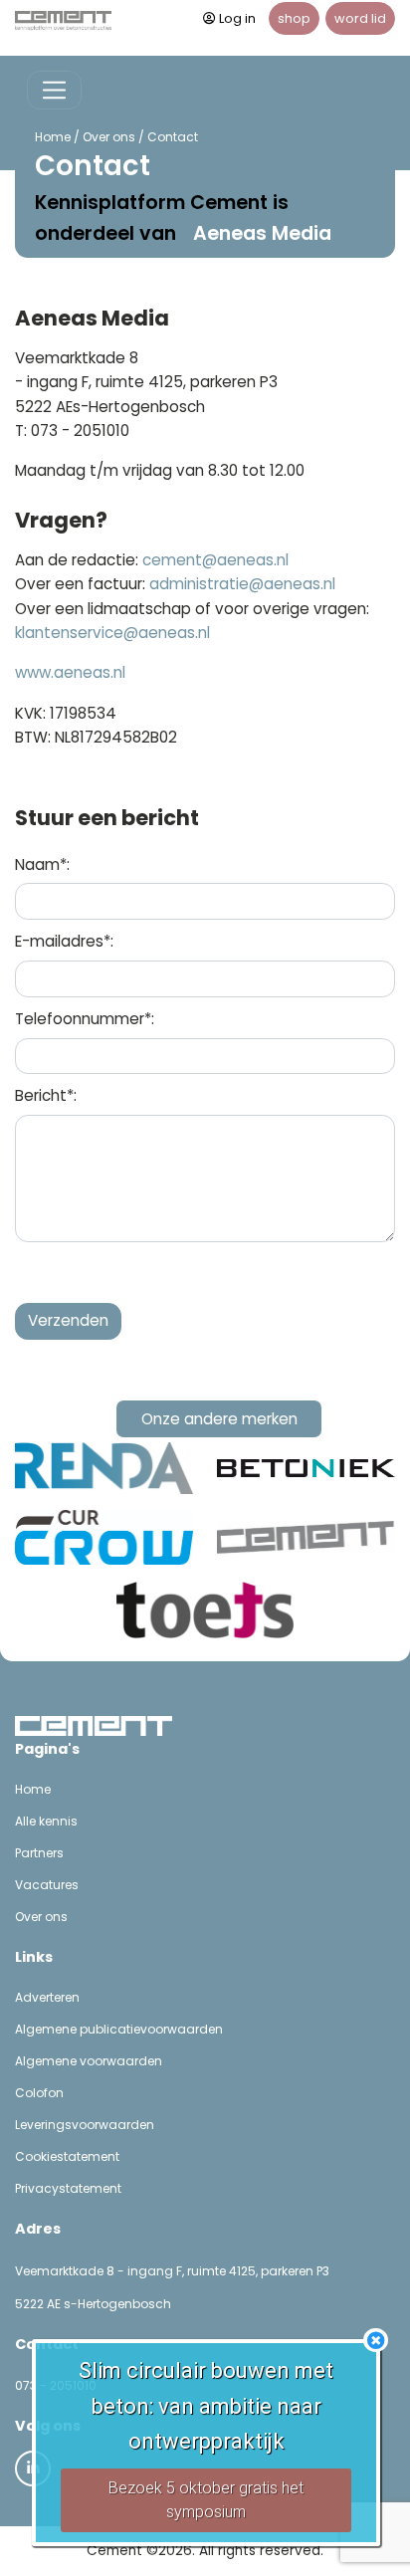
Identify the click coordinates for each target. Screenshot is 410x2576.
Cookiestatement (67, 2156)
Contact (173, 137)
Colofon (39, 2093)
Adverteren (47, 1997)
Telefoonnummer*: (85, 1019)
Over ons (109, 137)
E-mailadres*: (64, 941)
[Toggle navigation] (54, 90)
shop (294, 18)
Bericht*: (46, 1095)
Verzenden (68, 1320)
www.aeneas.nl (70, 672)
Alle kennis (46, 1821)
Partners (39, 1853)
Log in (237, 18)
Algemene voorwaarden (89, 2061)
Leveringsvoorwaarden (85, 2125)
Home (53, 137)
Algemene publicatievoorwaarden (119, 2029)
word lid (360, 18)
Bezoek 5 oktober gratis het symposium (206, 2500)
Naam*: (42, 864)
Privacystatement (68, 2188)
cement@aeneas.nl (215, 560)
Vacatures (47, 1885)
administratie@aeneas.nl (242, 584)
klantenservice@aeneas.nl (112, 633)
